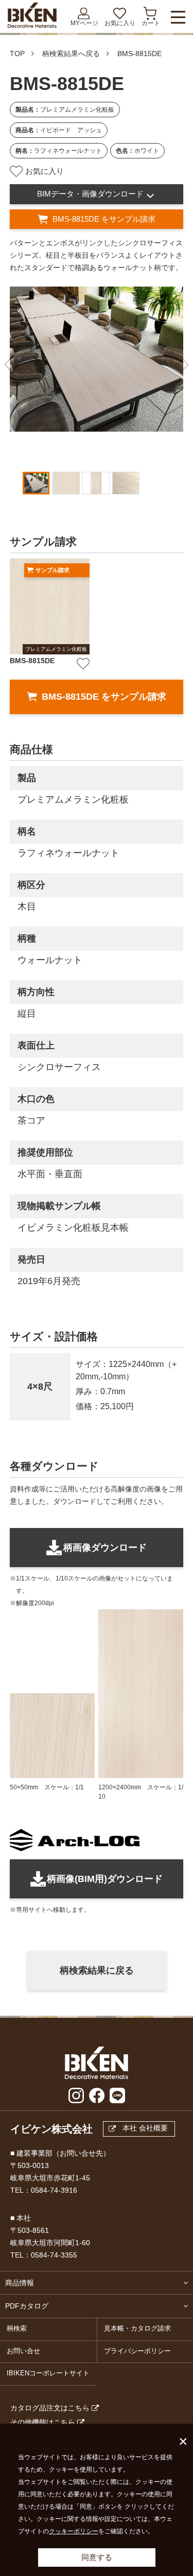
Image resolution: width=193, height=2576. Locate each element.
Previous (8, 365)
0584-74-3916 (54, 2190)
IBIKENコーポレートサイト (48, 2373)
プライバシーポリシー (137, 2351)
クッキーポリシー (74, 2531)
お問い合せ (23, 2351)
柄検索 (17, 2329)
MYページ (84, 23)
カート (151, 23)
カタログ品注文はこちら (50, 2408)
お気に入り (120, 23)
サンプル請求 (52, 570)
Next (185, 365)
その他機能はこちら (43, 2422)
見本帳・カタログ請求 (137, 2329)
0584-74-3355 (54, 2255)
